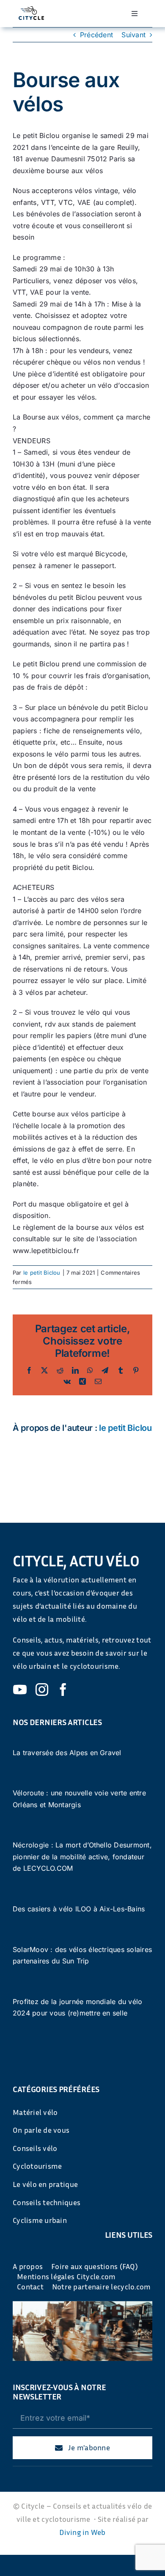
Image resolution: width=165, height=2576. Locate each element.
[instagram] (42, 1690)
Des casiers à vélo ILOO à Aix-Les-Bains (79, 1909)
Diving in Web (82, 2532)
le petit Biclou (42, 1273)
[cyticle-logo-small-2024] (32, 10)
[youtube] (20, 1690)
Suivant (133, 35)
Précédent (96, 35)
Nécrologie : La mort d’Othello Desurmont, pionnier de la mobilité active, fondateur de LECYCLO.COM (82, 1857)
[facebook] (63, 1690)
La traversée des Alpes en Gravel (67, 1753)
